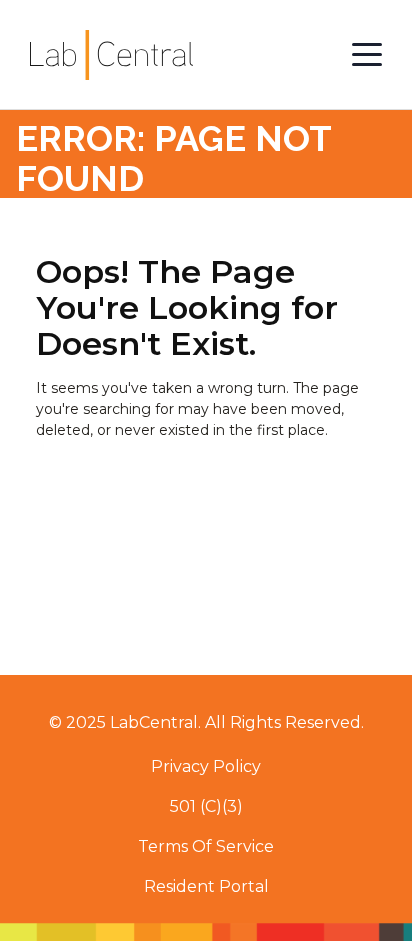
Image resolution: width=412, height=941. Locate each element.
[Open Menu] (367, 55)
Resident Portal (206, 886)
